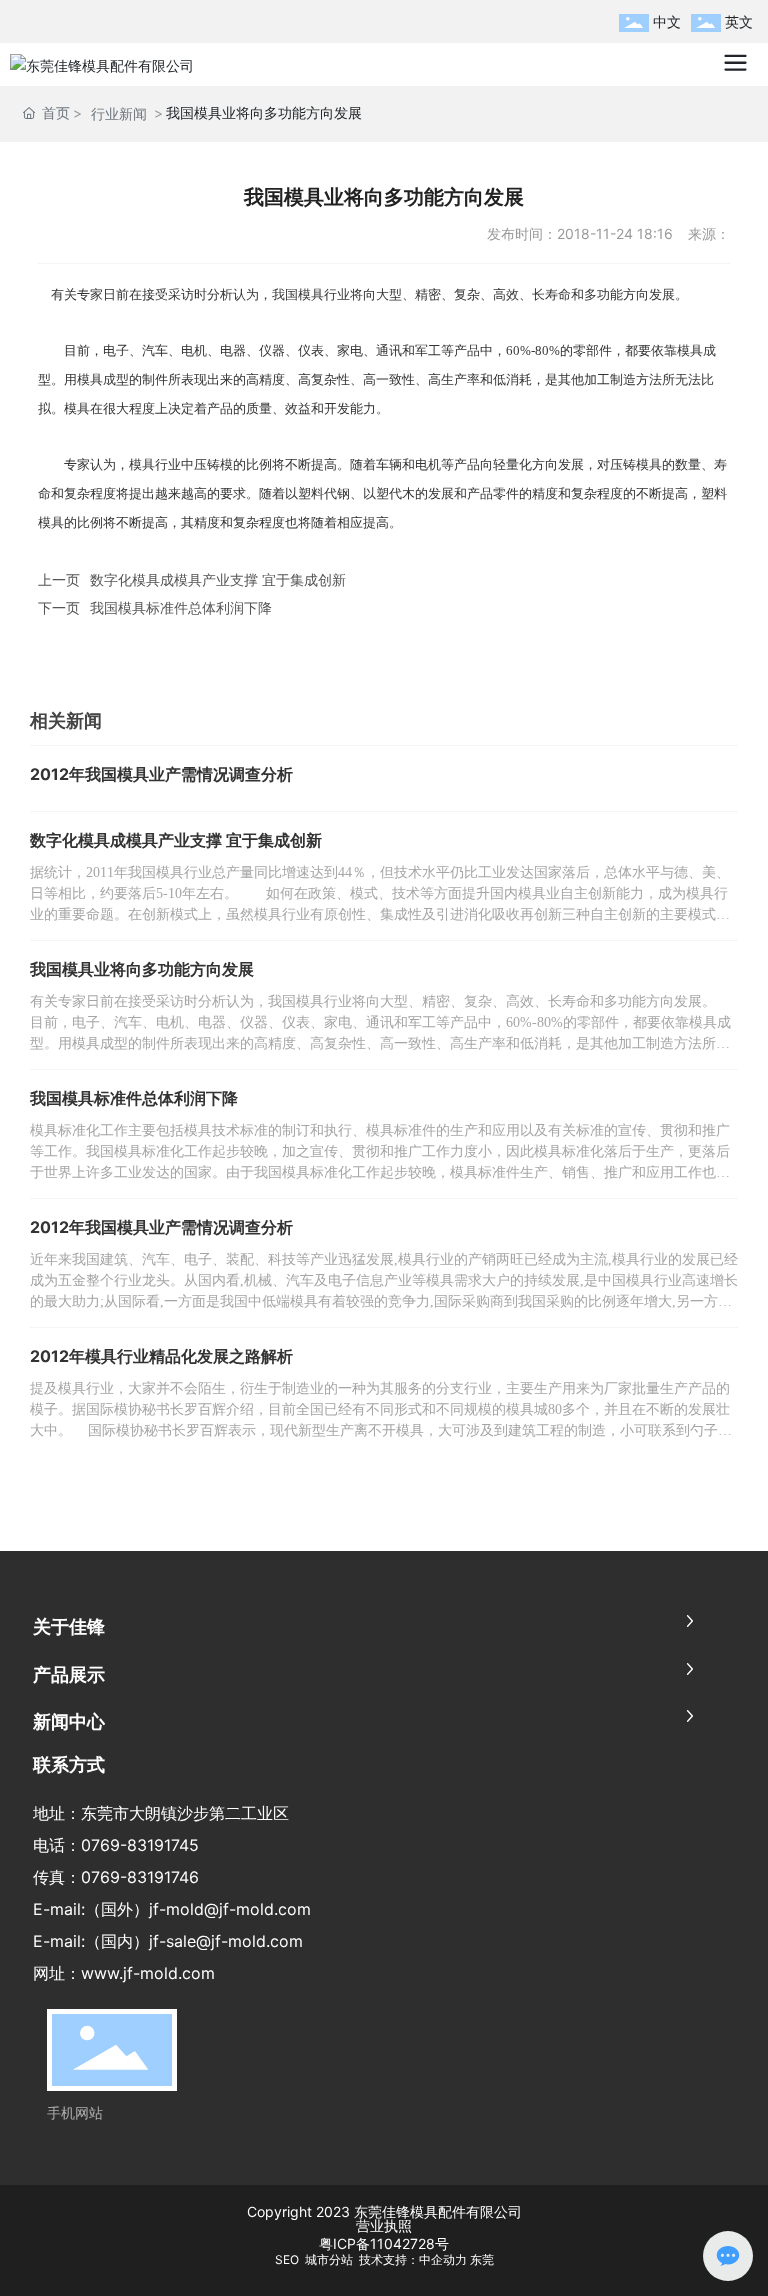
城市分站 (329, 2259)
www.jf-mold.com (148, 1973)
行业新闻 (119, 113)
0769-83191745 (140, 1845)
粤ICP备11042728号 (384, 2243)
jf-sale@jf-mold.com (226, 1941)
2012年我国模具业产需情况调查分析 (161, 774)
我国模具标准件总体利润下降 (181, 607)
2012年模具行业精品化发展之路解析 (161, 1356)
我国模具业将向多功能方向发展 (142, 969)
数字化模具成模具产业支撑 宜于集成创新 (218, 579)
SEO (288, 2259)
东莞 (482, 2259)
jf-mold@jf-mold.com (230, 1909)
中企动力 (443, 2259)
